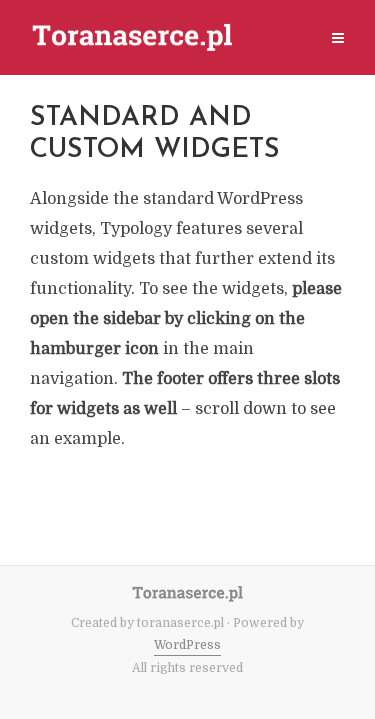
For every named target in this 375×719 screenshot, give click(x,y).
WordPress (187, 645)
